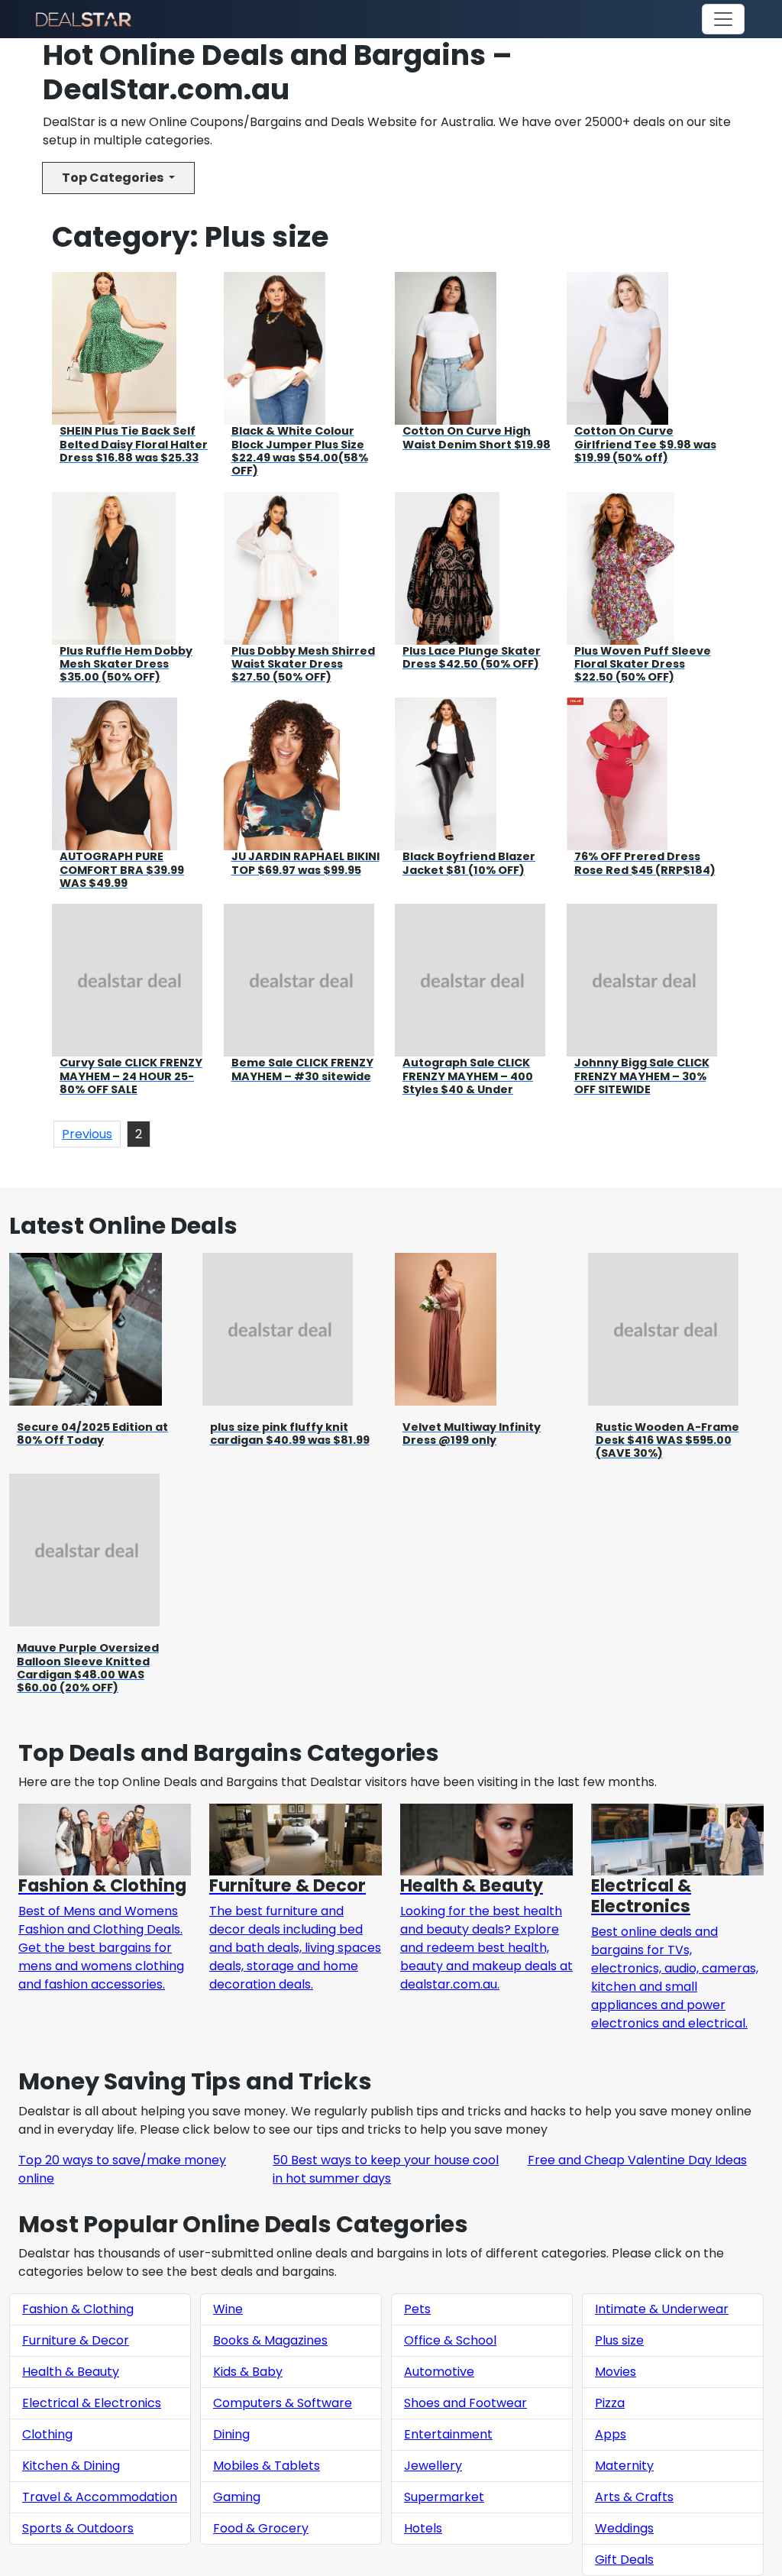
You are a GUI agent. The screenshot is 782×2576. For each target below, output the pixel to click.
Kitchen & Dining (71, 2466)
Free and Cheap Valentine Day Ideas (637, 2160)
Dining (231, 2434)
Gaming (237, 2497)
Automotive (439, 2372)
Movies (616, 2372)
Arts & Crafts (634, 2497)
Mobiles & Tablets (267, 2466)
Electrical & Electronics (92, 2403)
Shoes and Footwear (465, 2403)
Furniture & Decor (76, 2340)
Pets (417, 2309)
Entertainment (448, 2434)
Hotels (423, 2528)
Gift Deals (624, 2560)
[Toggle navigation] (723, 19)
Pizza (610, 2403)
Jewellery (433, 2466)
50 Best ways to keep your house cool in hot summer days (386, 2169)
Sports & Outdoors (78, 2528)
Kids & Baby (248, 2372)
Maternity (624, 2466)
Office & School (450, 2340)
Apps (611, 2434)
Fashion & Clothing (78, 2309)
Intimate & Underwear (662, 2309)
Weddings (624, 2528)
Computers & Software (283, 2403)
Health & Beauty (71, 2372)
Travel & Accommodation (100, 2497)
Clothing (47, 2434)
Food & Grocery (261, 2528)
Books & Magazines (270, 2340)
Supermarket (444, 2497)
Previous (87, 1134)
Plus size (619, 2340)
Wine (228, 2309)
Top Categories (114, 178)
